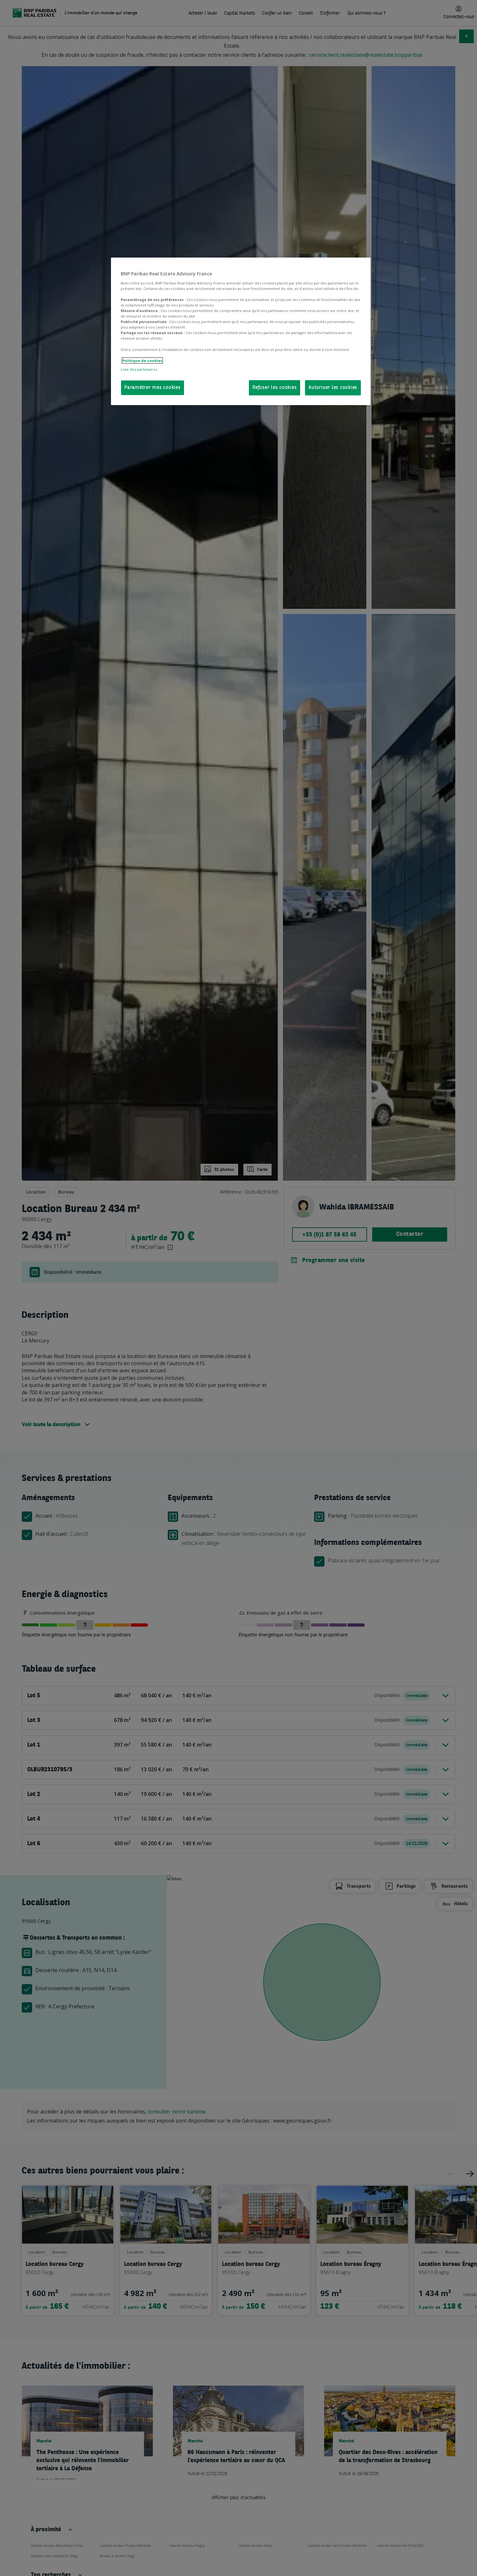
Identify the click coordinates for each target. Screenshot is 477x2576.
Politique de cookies (142, 361)
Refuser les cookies (275, 388)
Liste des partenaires (139, 369)
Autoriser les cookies (333, 388)
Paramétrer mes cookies (153, 388)
